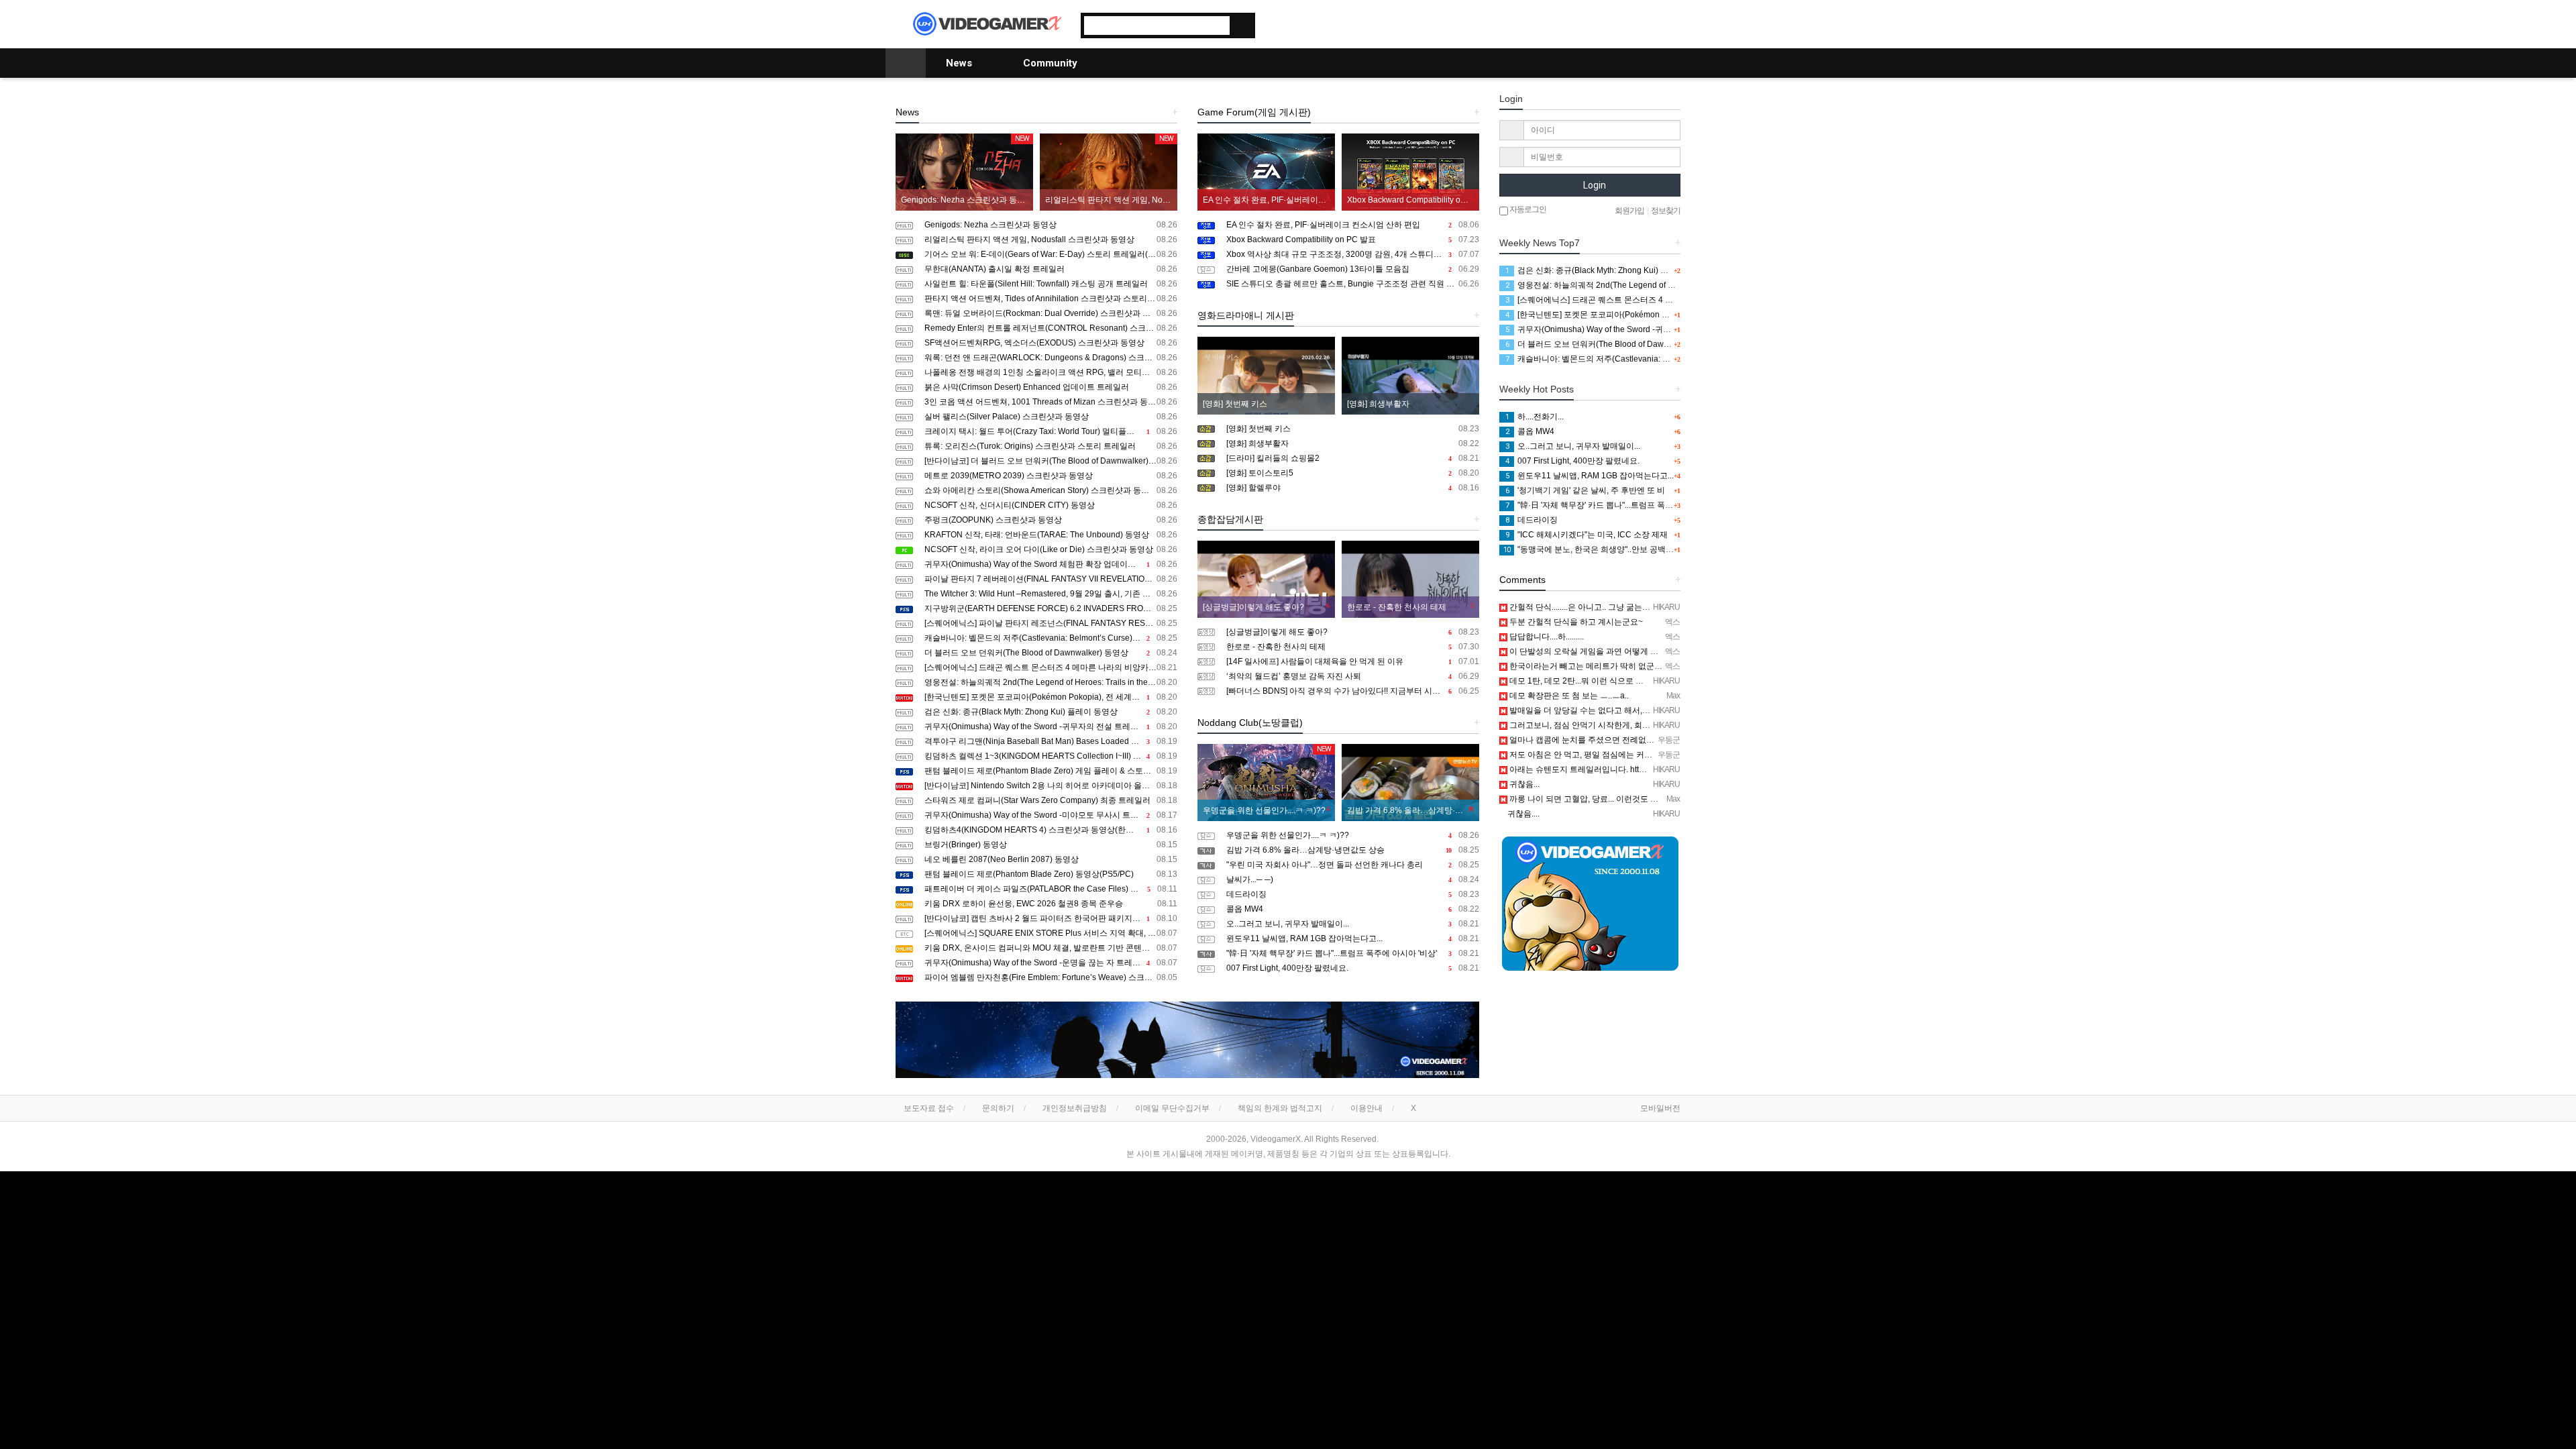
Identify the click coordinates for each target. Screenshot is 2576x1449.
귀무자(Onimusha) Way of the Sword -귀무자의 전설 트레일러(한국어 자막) (1051, 727)
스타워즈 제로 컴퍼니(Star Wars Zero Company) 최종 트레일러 (1051, 800)
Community (1052, 63)
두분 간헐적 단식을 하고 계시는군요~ (1575, 622)
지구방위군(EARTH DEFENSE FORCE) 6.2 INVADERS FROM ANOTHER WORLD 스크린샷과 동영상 (1051, 608)
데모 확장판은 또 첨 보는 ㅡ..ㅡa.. (1568, 696)
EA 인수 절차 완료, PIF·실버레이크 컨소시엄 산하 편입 (1353, 225)
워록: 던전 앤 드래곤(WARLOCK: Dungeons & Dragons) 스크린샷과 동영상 (1051, 358)
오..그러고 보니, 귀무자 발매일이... (1353, 924)
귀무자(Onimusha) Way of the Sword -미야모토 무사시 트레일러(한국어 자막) (1051, 815)
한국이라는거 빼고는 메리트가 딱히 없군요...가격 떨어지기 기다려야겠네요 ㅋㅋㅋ (1655, 666)
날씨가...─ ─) (1353, 879)
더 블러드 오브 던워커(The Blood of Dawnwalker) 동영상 (1051, 653)
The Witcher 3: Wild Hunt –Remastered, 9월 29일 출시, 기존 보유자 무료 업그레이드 (1051, 594)
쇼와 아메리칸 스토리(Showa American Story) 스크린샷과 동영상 (1051, 490)
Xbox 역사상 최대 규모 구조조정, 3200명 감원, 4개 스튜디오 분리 (1353, 254)
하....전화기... (1535, 417)
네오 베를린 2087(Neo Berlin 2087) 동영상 (1051, 859)
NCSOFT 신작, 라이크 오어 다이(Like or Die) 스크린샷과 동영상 (1051, 549)
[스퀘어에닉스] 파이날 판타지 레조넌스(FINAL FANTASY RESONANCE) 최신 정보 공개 (1051, 623)
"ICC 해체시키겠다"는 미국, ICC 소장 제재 (1587, 535)
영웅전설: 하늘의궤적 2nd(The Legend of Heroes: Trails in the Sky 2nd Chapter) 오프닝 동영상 (1051, 682)
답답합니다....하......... (1546, 637)
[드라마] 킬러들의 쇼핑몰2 (1353, 458)
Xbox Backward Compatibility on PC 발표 (1353, 239)
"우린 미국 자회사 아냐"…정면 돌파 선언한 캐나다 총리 (1353, 865)
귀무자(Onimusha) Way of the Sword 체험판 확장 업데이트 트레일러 (1051, 564)
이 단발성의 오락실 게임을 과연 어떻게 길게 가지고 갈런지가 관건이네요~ (1641, 651)
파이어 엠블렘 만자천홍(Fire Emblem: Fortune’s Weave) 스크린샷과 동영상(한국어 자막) (1051, 977)
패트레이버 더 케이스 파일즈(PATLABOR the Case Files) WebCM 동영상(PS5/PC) (1051, 889)
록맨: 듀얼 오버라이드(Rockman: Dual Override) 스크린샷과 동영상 (1051, 313)
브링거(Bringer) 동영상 (1051, 845)
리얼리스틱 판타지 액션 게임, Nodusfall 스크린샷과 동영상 (1051, 239)
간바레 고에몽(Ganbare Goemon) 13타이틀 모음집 (1353, 269)
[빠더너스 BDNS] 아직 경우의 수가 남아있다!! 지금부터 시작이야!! (1353, 691)
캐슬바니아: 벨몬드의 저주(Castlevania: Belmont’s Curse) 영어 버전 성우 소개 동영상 (1051, 638)
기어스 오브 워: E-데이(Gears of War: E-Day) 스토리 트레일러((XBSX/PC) (1051, 254)
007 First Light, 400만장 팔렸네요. (1353, 968)
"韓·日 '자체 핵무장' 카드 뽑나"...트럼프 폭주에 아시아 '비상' (1353, 953)
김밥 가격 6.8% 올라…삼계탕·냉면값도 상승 (1353, 850)
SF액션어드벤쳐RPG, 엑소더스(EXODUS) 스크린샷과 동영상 (1051, 343)
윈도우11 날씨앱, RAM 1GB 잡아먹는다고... (1353, 938)
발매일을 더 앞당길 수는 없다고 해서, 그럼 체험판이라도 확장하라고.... (1634, 710)
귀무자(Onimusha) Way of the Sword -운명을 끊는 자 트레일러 (1051, 963)
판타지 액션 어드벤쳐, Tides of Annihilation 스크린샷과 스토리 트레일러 (1051, 299)
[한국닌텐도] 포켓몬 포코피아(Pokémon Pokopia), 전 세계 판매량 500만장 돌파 (1051, 697)
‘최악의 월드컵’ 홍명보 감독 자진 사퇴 (1353, 676)
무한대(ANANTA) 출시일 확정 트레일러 (1051, 269)
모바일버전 (1660, 1108)
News (960, 63)
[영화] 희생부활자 (1353, 443)
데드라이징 (1353, 894)
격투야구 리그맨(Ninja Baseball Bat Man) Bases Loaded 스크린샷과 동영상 (1051, 741)
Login (1594, 185)
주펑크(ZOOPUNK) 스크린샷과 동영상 (1051, 520)
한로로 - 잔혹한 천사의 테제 (1353, 647)
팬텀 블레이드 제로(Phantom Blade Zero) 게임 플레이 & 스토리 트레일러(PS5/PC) (1051, 771)
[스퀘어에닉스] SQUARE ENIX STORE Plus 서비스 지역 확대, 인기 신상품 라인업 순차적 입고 (1051, 933)
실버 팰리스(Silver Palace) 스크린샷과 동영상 (1051, 417)
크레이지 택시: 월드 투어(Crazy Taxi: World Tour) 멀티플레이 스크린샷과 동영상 (1051, 431)
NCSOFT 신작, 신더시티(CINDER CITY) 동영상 (1051, 505)
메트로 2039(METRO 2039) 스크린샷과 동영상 (1051, 476)
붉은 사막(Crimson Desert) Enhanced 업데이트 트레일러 (1051, 387)
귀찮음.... (1522, 814)
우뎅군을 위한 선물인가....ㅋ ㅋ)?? (1353, 835)
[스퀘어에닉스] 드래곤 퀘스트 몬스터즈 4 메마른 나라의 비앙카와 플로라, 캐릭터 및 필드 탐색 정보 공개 (1051, 667)
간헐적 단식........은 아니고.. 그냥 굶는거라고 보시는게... (1607, 607)
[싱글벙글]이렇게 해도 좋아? (1353, 632)
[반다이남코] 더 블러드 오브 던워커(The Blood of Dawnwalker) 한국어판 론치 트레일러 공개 (1051, 461)
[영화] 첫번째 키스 (1353, 429)
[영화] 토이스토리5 (1353, 473)
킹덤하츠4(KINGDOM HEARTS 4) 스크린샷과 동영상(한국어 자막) (1051, 830)
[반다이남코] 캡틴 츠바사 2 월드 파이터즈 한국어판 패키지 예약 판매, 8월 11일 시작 (1051, 918)
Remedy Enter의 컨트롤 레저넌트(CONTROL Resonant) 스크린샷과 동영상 (1051, 328)
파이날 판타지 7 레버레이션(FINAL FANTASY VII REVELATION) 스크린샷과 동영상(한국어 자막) (1051, 579)
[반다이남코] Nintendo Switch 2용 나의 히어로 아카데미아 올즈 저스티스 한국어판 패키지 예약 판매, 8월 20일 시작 (1051, 786)
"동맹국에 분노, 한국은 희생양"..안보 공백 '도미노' (1599, 549)
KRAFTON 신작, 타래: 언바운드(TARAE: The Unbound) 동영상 (1051, 535)
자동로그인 (1527, 209)
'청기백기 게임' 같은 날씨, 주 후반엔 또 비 (1585, 490)
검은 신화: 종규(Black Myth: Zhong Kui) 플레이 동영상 (1051, 712)
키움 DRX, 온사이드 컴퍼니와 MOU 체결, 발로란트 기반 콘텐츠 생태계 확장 (1051, 948)
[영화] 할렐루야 (1353, 488)
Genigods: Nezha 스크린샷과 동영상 (1051, 225)
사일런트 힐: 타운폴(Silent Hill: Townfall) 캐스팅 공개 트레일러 (1051, 284)
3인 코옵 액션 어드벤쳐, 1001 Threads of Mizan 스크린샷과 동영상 (1051, 402)
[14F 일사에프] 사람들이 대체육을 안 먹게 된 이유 (1353, 661)
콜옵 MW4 (1353, 909)
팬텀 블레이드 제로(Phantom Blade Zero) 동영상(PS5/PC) (1051, 874)
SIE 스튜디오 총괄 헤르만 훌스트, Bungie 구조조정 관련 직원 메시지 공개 (1353, 284)
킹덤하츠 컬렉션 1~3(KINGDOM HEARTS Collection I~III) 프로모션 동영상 (1051, 756)
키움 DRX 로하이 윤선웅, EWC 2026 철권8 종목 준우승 (1051, 904)
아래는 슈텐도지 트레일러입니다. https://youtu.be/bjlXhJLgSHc (1621, 769)
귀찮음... (1523, 784)
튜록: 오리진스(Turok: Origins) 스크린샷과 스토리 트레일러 (1051, 446)
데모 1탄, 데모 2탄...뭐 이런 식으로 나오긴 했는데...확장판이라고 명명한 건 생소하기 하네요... (1675, 681)
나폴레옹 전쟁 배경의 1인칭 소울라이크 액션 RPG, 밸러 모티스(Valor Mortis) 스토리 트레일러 (1051, 372)
